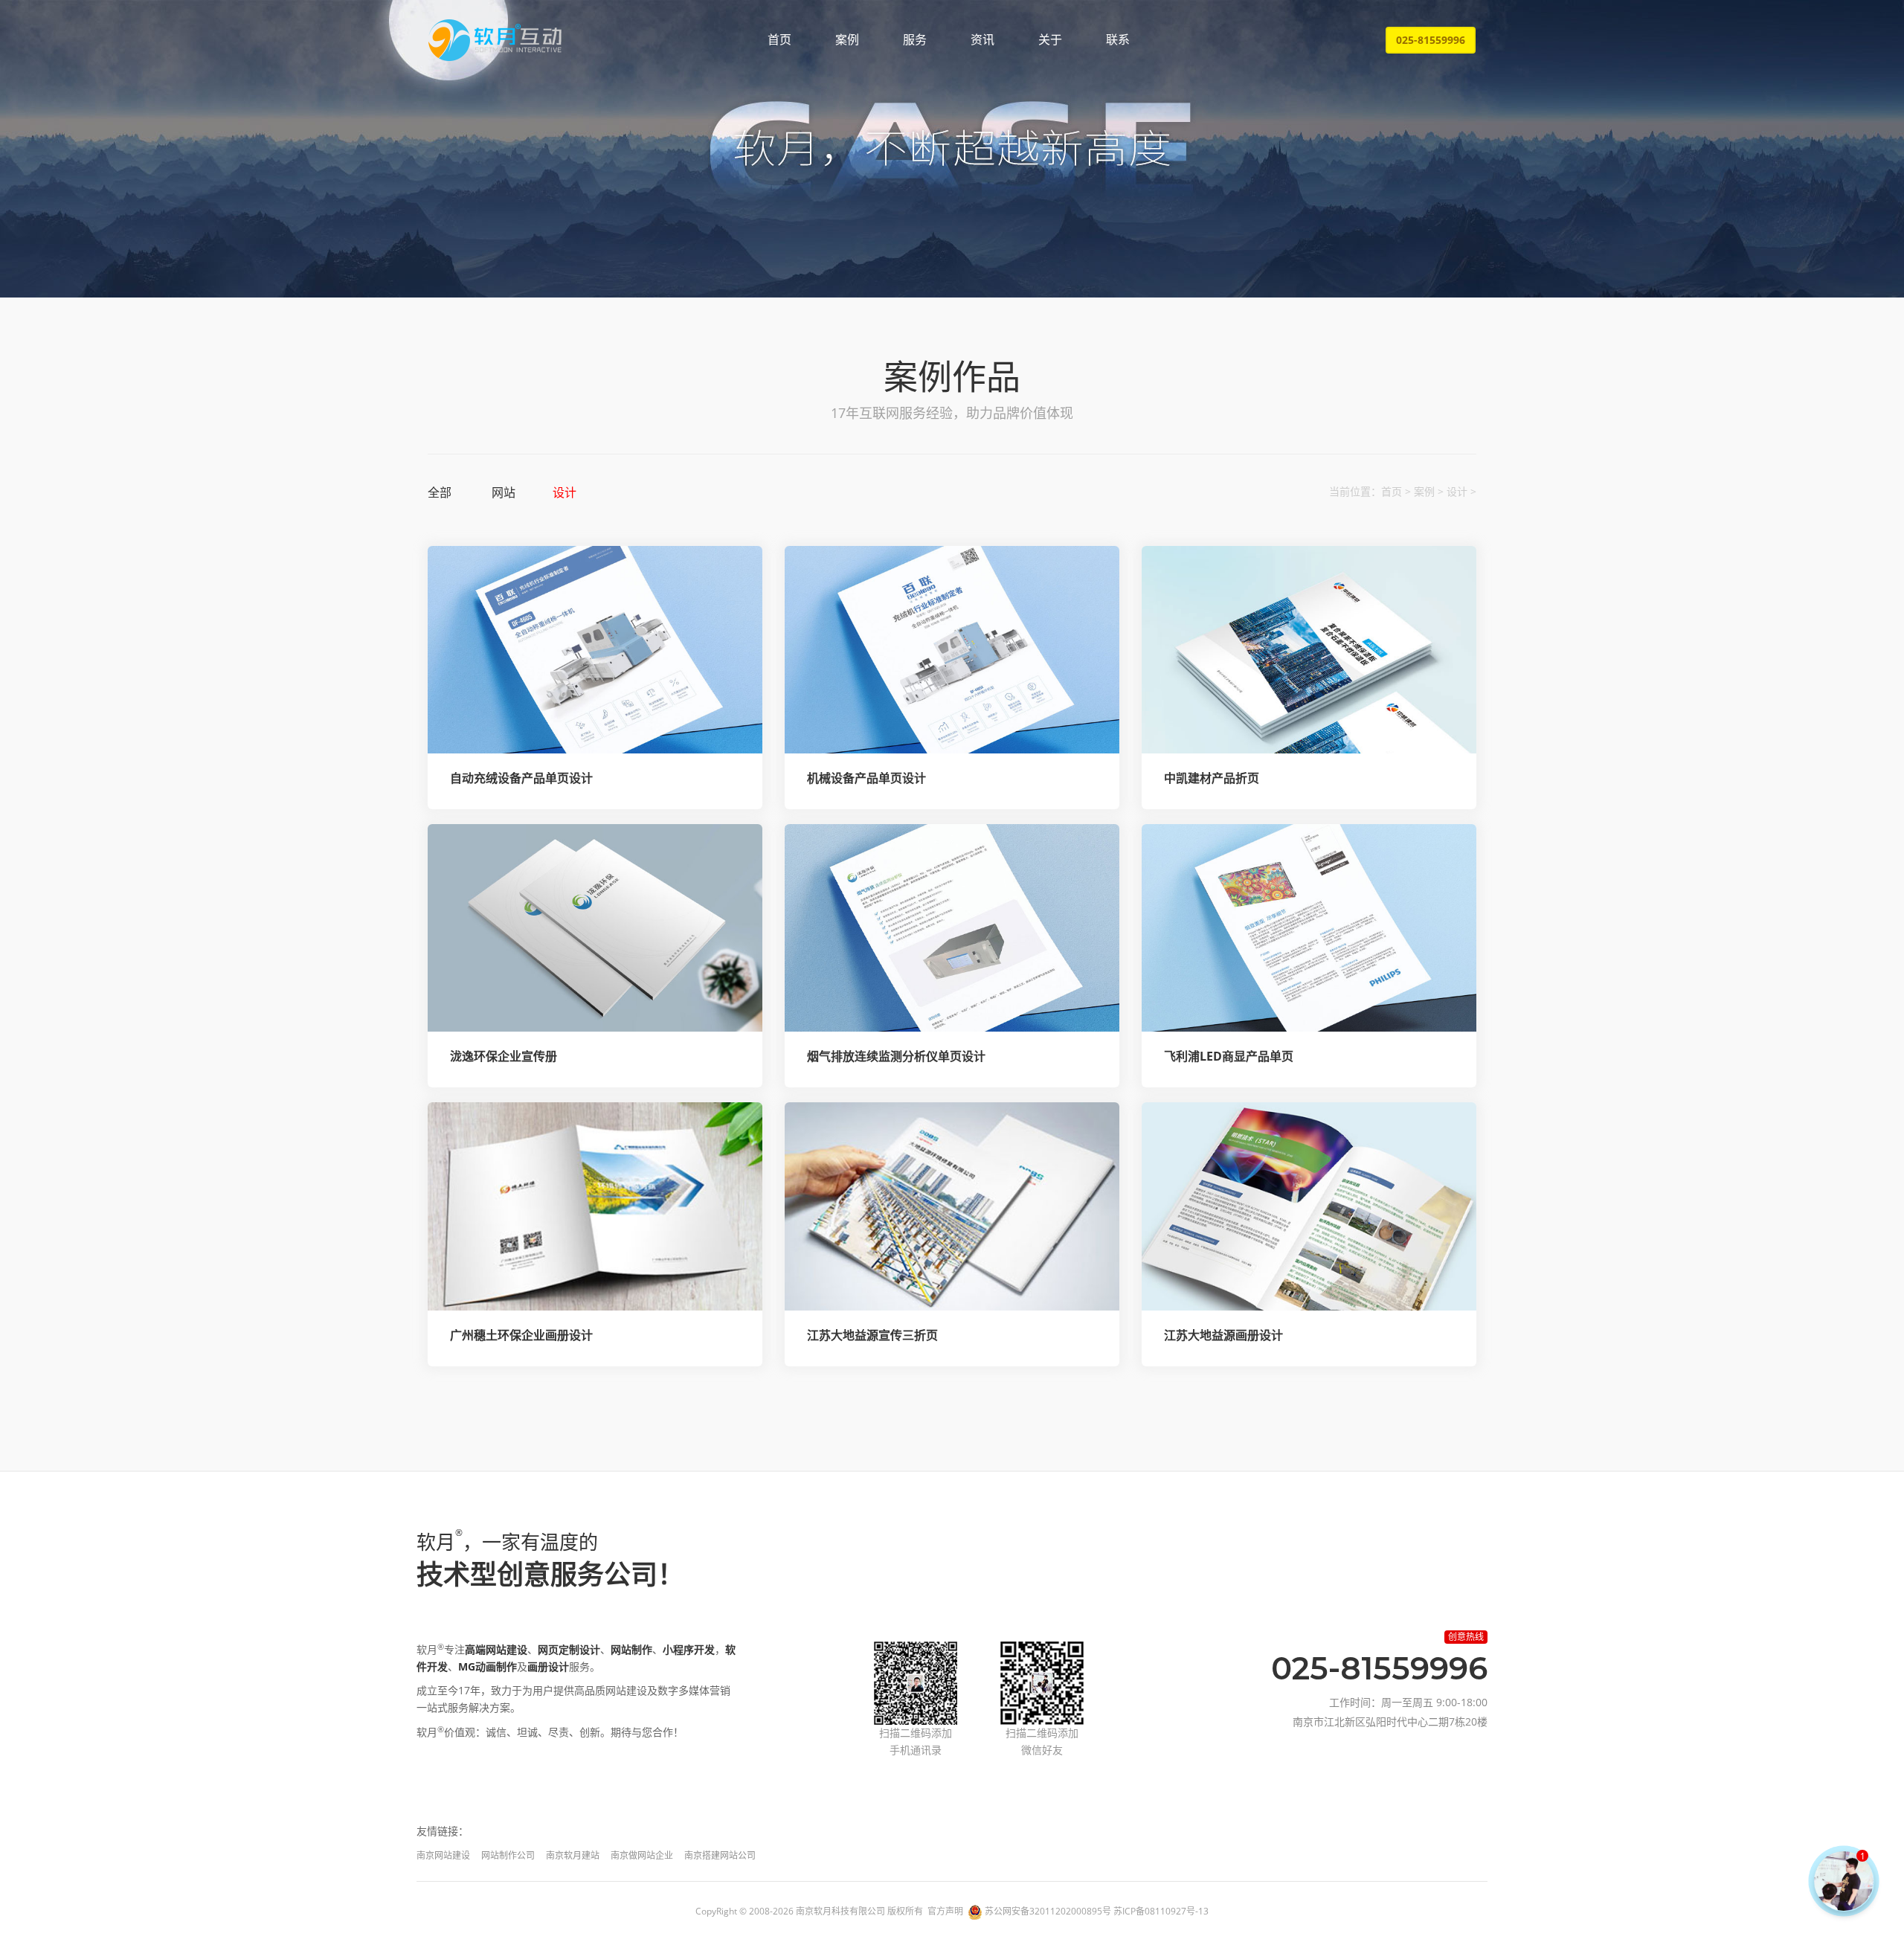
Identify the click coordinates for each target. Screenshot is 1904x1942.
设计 (565, 492)
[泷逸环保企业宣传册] (595, 928)
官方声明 (945, 1911)
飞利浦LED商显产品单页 (1229, 1056)
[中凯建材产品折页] (1309, 650)
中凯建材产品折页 (1212, 778)
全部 (440, 492)
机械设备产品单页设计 (866, 778)
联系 (1118, 39)
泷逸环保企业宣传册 (504, 1056)
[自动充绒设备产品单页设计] (595, 650)
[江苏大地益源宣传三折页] (952, 1206)
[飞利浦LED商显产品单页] (1309, 928)
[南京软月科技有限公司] (495, 40)
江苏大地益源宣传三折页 (872, 1335)
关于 (1050, 39)
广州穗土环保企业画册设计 (521, 1335)
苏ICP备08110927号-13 (1161, 1911)
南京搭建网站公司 (720, 1855)
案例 (847, 39)
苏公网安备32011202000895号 (1048, 1911)
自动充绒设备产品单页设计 (521, 778)
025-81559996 (1431, 40)
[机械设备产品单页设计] (952, 650)
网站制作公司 (508, 1855)
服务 (915, 39)
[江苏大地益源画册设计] (1309, 1206)
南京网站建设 (443, 1855)
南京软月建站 (573, 1855)
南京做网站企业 (642, 1855)
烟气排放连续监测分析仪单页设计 (896, 1056)
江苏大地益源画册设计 (1223, 1335)
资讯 (982, 39)
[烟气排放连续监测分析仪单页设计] (952, 928)
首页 (779, 39)
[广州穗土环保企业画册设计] (595, 1206)
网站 (504, 492)
